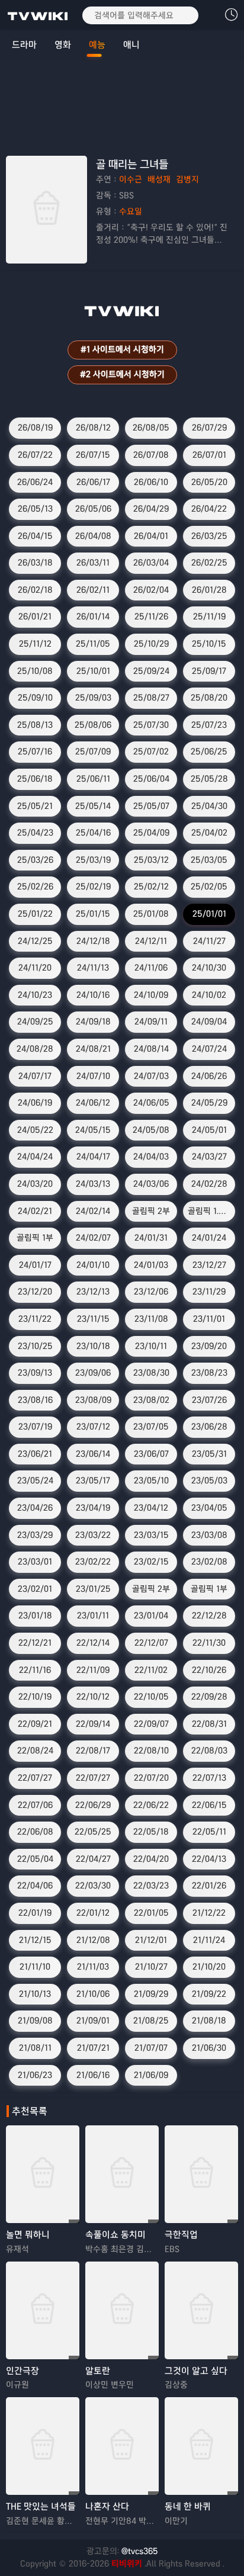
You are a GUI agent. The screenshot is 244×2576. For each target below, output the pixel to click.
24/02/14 (93, 1211)
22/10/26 (209, 1670)
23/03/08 (209, 1535)
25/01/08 (151, 914)
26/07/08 (151, 455)
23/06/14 (93, 1454)
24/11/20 (35, 968)
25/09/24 (151, 671)
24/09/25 (35, 1022)
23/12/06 (151, 1292)
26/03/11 (93, 563)
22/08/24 (35, 1750)
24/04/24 (35, 1157)
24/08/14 (151, 1049)
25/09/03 (93, 698)
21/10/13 (35, 1994)
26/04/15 (35, 536)
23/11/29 (209, 1292)
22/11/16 (35, 1670)
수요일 (131, 211)
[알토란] (122, 2310)
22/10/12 (93, 1697)
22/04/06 (35, 1886)
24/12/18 (93, 941)
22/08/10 (151, 1750)
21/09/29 (151, 1994)
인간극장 (23, 2371)
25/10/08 (35, 671)
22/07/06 (35, 1805)
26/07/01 (209, 455)
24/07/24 (209, 1049)
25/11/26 (151, 616)
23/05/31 (209, 1454)
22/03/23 (151, 1886)
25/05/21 (35, 806)
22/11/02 (151, 1670)
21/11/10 (35, 1967)
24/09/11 (151, 1022)
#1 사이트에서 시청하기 (122, 349)
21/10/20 (209, 1967)
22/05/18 (151, 1832)
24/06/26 (209, 1076)
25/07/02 (151, 751)
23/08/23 (209, 1373)
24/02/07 (93, 1238)
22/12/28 (209, 1615)
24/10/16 (93, 995)
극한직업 (181, 2235)
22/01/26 (209, 1886)
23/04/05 (209, 1508)
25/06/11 (93, 779)
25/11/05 (93, 644)
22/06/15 (209, 1805)
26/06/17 (93, 482)
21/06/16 (93, 2075)
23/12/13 (93, 1292)
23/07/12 (93, 1427)
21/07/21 (93, 2048)
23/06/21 (35, 1454)
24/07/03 (151, 1076)
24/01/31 (151, 1238)
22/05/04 (35, 1859)
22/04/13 (209, 1859)
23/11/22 (35, 1319)
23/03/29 (35, 1535)
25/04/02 (209, 833)
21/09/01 (93, 2021)
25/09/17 (209, 671)
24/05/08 (151, 1130)
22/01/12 (93, 1913)
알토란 (98, 2371)
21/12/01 (151, 1940)
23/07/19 (35, 1427)
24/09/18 (93, 1022)
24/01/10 (93, 1265)
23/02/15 (151, 1562)
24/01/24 (209, 1238)
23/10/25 (35, 1346)
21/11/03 (93, 1967)
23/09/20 (209, 1346)
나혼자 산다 (107, 2506)
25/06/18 (35, 779)
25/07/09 (93, 751)
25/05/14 (93, 806)
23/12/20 (35, 1292)
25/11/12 (35, 644)
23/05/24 (35, 1480)
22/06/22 (151, 1805)
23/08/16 (35, 1400)
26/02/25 (209, 563)
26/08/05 (151, 428)
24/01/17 (35, 1265)
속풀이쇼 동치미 (115, 2235)
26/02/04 (151, 590)
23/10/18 (93, 1346)
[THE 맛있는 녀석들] (43, 2446)
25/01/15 (93, 914)
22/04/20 (151, 1859)
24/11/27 (209, 941)
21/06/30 (209, 2048)
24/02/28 (209, 1184)
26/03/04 (151, 563)
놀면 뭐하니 (28, 2235)
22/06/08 (35, 1832)
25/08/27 (151, 698)
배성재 (159, 179)
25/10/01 (93, 671)
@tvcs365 (140, 2551)
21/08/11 (35, 2048)
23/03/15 (151, 1535)
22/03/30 (93, 1886)
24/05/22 (35, 1130)
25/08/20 (209, 698)
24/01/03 (151, 1265)
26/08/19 (35, 428)
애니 (131, 45)
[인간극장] (43, 2310)
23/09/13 (35, 1373)
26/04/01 (151, 536)
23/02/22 (93, 1562)
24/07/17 (35, 1076)
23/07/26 (209, 1400)
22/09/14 (93, 1724)
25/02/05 (209, 886)
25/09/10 (35, 698)
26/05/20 (209, 482)
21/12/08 (93, 1940)
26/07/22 (35, 455)
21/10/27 (151, 1967)
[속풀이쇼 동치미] (122, 2174)
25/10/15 (209, 644)
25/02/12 (151, 886)
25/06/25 (209, 751)
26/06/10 (151, 482)
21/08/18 (209, 2021)
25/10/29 (151, 644)
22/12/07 (151, 1643)
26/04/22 (209, 509)
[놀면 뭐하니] (43, 2174)
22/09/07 (151, 1724)
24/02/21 (35, 1211)
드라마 (24, 45)
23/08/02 (151, 1400)
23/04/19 (93, 1508)
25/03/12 (151, 860)
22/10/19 (35, 1697)
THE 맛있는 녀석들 (41, 2506)
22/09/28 (209, 1697)
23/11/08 (151, 1319)
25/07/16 (35, 751)
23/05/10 (151, 1480)
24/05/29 (209, 1103)
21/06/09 (151, 2075)
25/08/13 (35, 725)
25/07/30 (151, 725)
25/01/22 (35, 914)
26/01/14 (93, 616)
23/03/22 (93, 1535)
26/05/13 (35, 509)
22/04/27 (93, 1859)
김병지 (187, 179)
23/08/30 (151, 1373)
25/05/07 (151, 806)
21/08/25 (151, 2021)
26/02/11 (93, 590)
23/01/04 (151, 1615)
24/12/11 (151, 941)
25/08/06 (93, 725)
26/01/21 (35, 616)
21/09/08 (35, 2021)
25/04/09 (151, 833)
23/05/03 (209, 1480)
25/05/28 (209, 779)
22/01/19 (35, 1913)
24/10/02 (209, 995)
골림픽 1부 (35, 1238)
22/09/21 (35, 1724)
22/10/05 (151, 1697)
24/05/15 (93, 1130)
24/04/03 (151, 1157)
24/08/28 (35, 1049)
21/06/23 (35, 2075)
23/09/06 (93, 1373)
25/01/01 (209, 914)
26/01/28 (209, 590)
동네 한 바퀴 (188, 2506)
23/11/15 (93, 1319)
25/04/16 (93, 833)
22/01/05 (151, 1913)
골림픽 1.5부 (210, 1211)
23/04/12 (151, 1508)
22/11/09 (93, 1670)
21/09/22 (209, 1994)
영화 (63, 45)
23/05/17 (93, 1480)
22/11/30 (209, 1643)
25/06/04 (151, 779)
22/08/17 (93, 1750)
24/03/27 (209, 1157)
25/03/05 (209, 860)
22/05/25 (93, 1832)
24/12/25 (35, 941)
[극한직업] (201, 2174)
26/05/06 (93, 509)
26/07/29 (209, 428)
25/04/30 (209, 806)
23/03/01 (35, 1562)
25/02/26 (35, 886)
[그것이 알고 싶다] (201, 2310)
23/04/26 (35, 1508)
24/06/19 (35, 1103)
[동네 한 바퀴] (201, 2446)
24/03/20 (35, 1184)
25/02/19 (93, 886)
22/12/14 (93, 1643)
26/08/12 (93, 428)
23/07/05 (151, 1427)
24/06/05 (151, 1103)
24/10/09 (151, 995)
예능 (97, 45)
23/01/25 (93, 1589)
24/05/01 (209, 1130)
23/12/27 (209, 1265)
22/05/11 (209, 1832)
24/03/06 (151, 1184)
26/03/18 (35, 563)
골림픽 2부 (151, 1211)
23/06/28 (209, 1427)
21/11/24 (209, 1940)
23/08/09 (93, 1400)
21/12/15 (35, 1940)
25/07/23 (209, 725)
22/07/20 (151, 1778)
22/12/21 (35, 1643)
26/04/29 (151, 509)
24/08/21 (93, 1049)
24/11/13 (93, 968)
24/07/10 (93, 1076)
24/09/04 (209, 1022)
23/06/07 (151, 1454)
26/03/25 (209, 536)
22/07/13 (209, 1778)
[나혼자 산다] (122, 2446)
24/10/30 (209, 968)
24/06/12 (93, 1103)
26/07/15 (93, 455)
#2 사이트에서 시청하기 (122, 374)
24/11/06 (151, 968)
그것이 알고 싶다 (196, 2371)
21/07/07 (151, 2048)
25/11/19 (209, 616)
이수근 (131, 179)
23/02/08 (209, 1562)
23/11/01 (209, 1319)
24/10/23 (35, 995)
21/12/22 (209, 1913)
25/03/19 (93, 860)
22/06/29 (93, 1805)
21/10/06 (93, 1994)
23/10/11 (151, 1346)
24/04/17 (93, 1157)
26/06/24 (35, 482)
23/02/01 (35, 1589)
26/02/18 (35, 590)
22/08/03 (209, 1750)
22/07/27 (35, 1778)
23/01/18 (35, 1615)
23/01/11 (93, 1615)
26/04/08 (93, 536)
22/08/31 (209, 1724)
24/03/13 (93, 1184)
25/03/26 (35, 860)
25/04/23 (35, 833)
